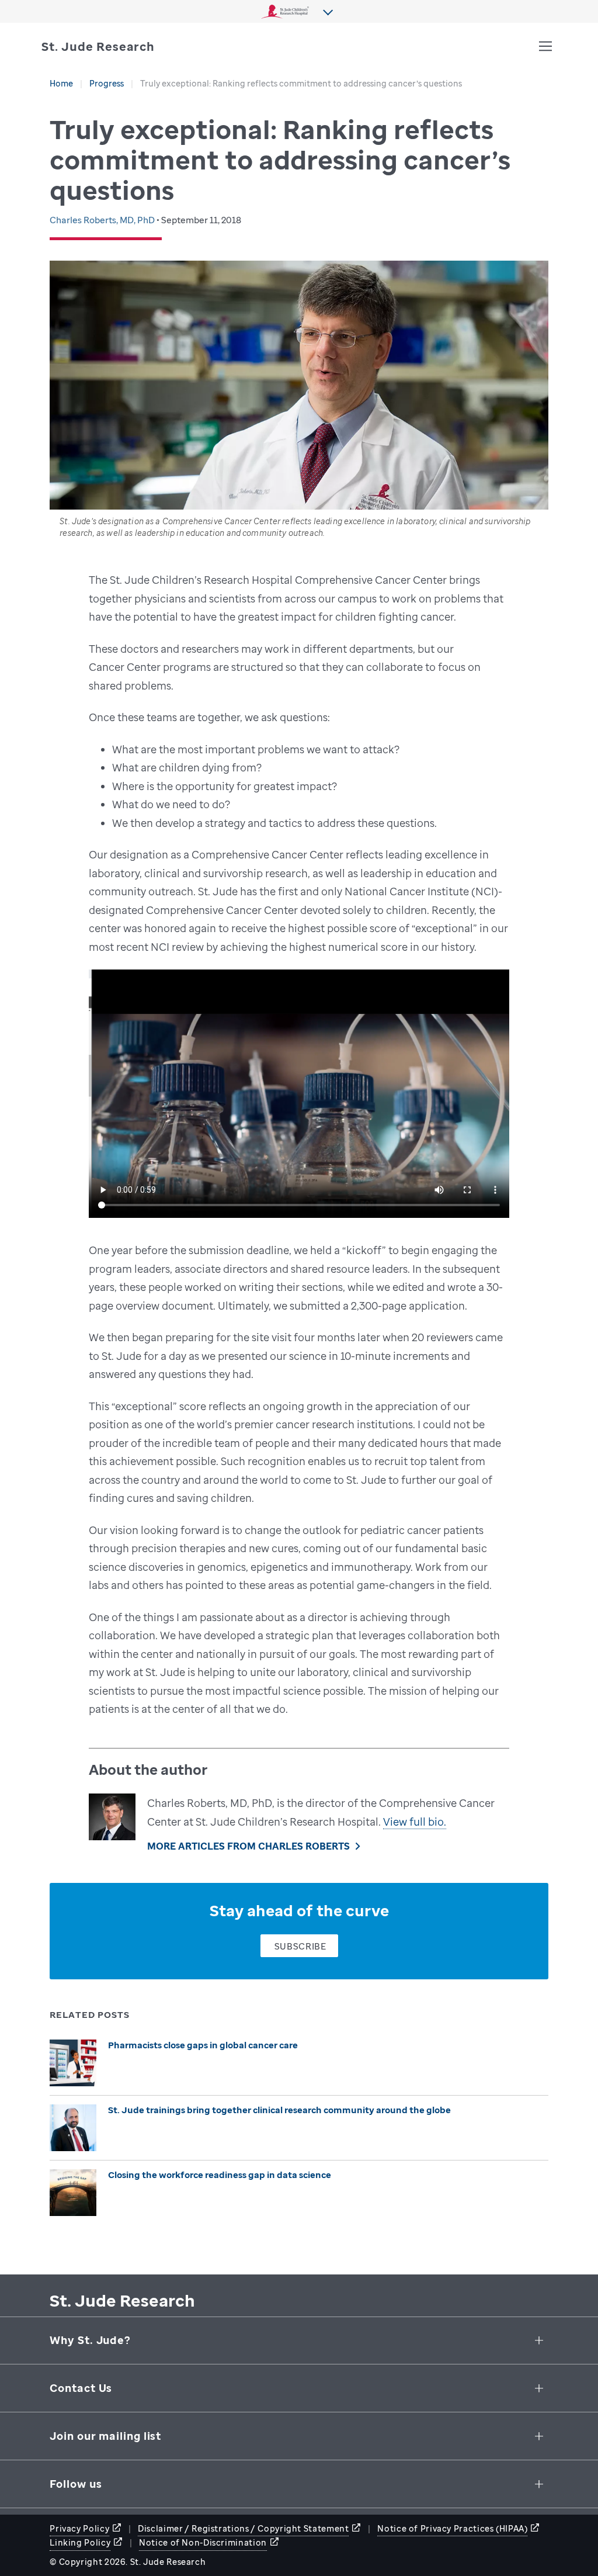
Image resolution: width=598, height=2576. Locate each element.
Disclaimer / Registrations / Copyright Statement (243, 2528)
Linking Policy (80, 2542)
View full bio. (415, 1822)
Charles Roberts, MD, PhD (103, 220)
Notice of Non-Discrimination (203, 2542)
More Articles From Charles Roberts (248, 1846)
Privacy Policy (79, 2528)
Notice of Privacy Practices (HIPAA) (452, 2528)
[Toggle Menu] (545, 46)
